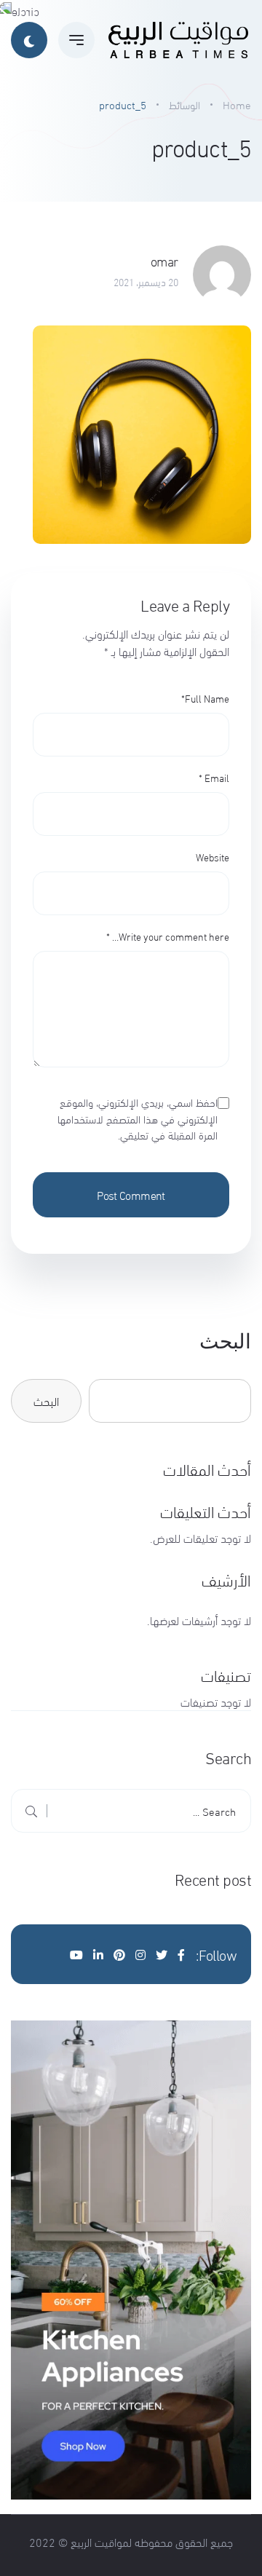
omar (164, 261)
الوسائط (184, 104)
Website (213, 857)
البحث (225, 1342)
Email (214, 777)
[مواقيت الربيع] (178, 40)
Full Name (205, 698)
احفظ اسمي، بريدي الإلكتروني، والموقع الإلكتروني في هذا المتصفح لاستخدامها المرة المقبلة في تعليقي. (138, 1118)
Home (237, 104)
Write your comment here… (168, 936)
